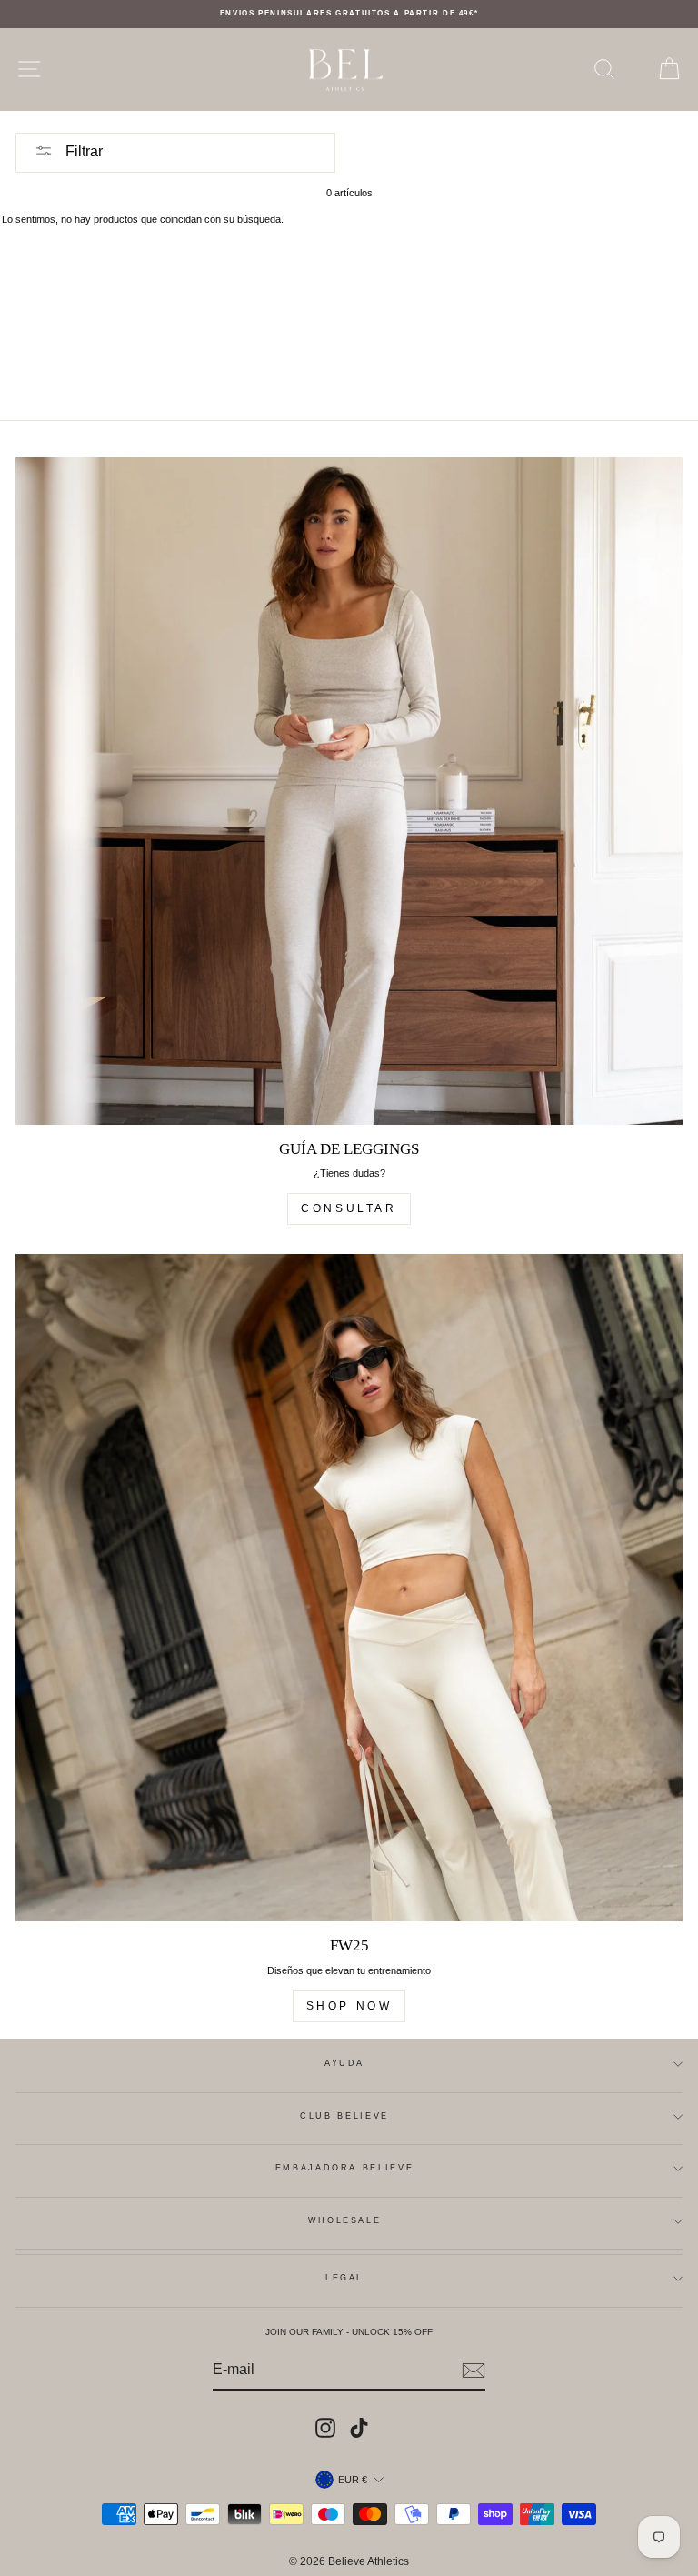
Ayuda (344, 2063)
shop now (349, 2006)
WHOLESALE (345, 2220)
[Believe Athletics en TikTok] (359, 2428)
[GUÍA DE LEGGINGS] (349, 791)
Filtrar (82, 151)
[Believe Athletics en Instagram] (325, 2428)
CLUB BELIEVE (344, 2116)
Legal (344, 2278)
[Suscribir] (474, 2371)
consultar (349, 1208)
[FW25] (349, 1588)
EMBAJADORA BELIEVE (345, 2168)
